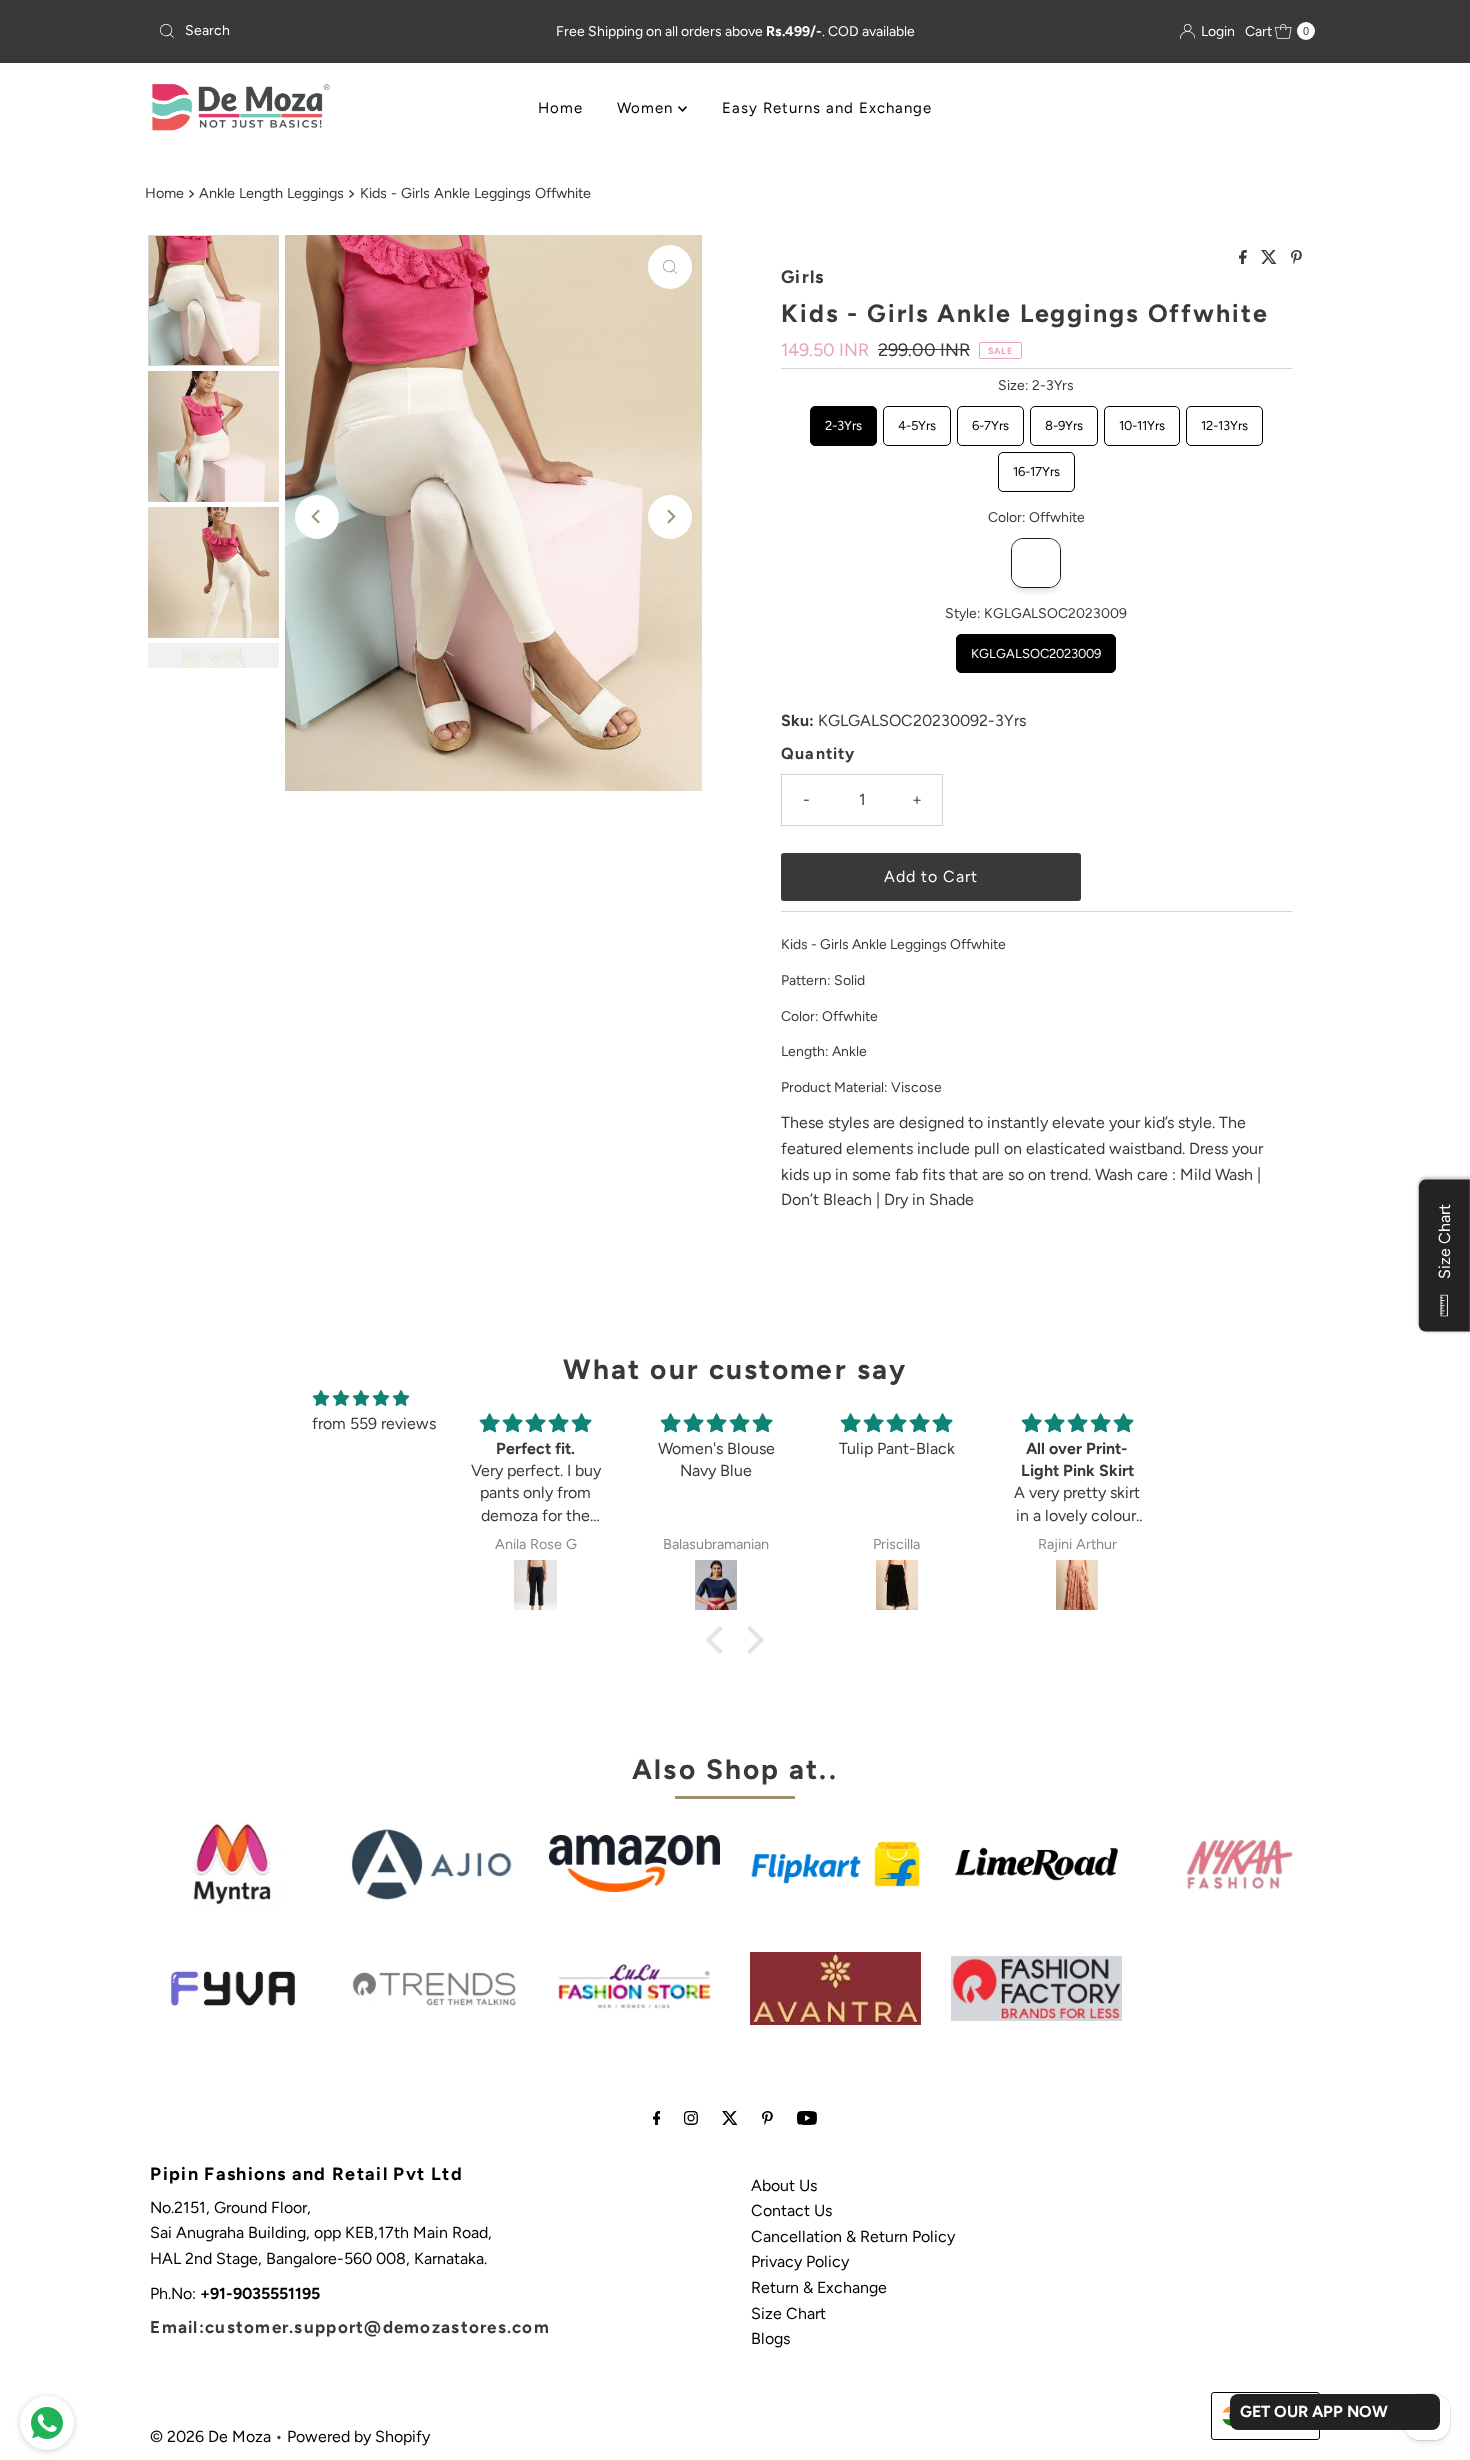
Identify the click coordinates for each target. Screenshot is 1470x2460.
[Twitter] (730, 2118)
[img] (361, 1399)
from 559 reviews (374, 1423)
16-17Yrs (1036, 465)
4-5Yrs (916, 419)
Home (560, 108)
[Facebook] (657, 2118)
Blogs (770, 2338)
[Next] (670, 517)
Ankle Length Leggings (271, 193)
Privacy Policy (800, 2261)
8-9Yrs (1063, 419)
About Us (784, 2185)
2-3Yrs (843, 419)
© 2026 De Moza (210, 2436)
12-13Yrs (1224, 419)
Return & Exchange (819, 2287)
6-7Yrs (990, 419)
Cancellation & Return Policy (853, 2236)
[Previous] (317, 517)
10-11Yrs (1141, 419)
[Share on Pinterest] (1296, 258)
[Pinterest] (767, 2118)
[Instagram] (691, 2118)
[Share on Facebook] (1245, 258)
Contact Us (791, 2210)
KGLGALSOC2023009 (1036, 647)
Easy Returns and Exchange (827, 108)
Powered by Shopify (358, 2436)
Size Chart (788, 2313)
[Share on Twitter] (1271, 258)
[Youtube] (807, 2118)
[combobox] (339, 31)
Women (647, 108)
